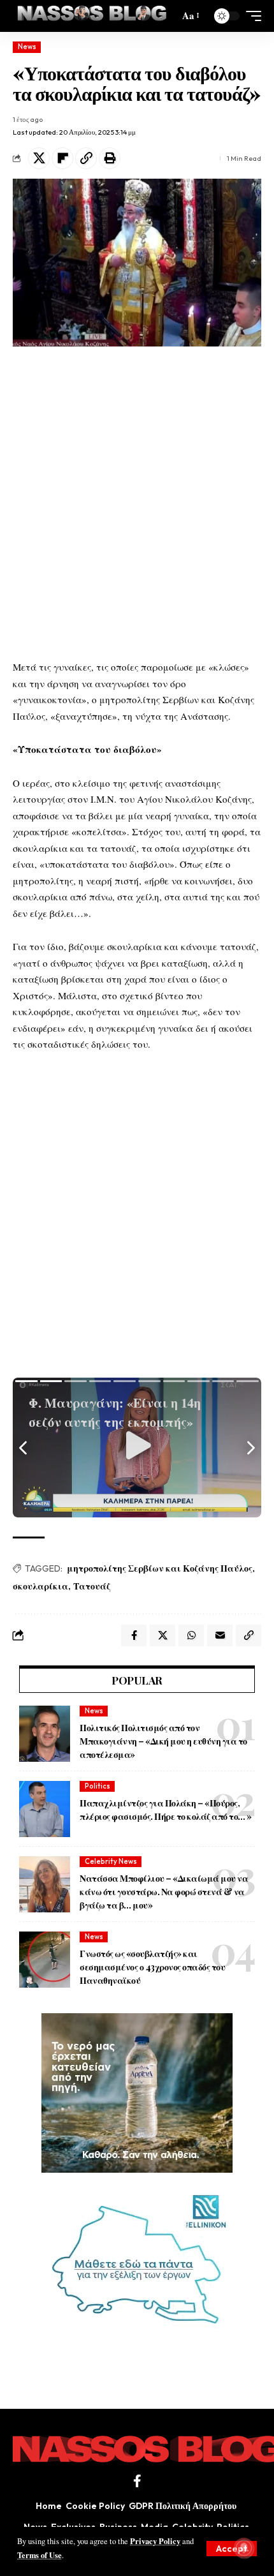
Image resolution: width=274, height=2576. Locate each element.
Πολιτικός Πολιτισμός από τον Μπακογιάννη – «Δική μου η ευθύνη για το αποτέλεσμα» (163, 1741)
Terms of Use (40, 2555)
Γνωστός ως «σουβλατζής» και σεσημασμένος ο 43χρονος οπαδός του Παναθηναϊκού (152, 1967)
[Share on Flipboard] (62, 158)
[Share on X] (39, 158)
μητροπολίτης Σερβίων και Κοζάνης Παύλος (160, 1568)
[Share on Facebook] (134, 1635)
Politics (97, 1786)
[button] (232, 2549)
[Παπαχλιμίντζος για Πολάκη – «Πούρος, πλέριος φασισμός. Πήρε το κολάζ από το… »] (45, 1809)
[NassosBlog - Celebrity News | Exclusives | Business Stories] (93, 16)
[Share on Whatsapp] (191, 1635)
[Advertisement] (137, 503)
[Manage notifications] (244, 2548)
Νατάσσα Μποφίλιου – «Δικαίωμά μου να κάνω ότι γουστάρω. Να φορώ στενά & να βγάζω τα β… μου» (164, 1892)
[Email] (220, 1635)
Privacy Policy (155, 2541)
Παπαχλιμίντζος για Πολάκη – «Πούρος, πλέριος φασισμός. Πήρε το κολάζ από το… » (166, 1810)
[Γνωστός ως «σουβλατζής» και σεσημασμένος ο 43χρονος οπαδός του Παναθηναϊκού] (45, 1960)
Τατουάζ (92, 1586)
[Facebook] (137, 2481)
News (27, 47)
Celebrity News (111, 1861)
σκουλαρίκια (40, 1586)
